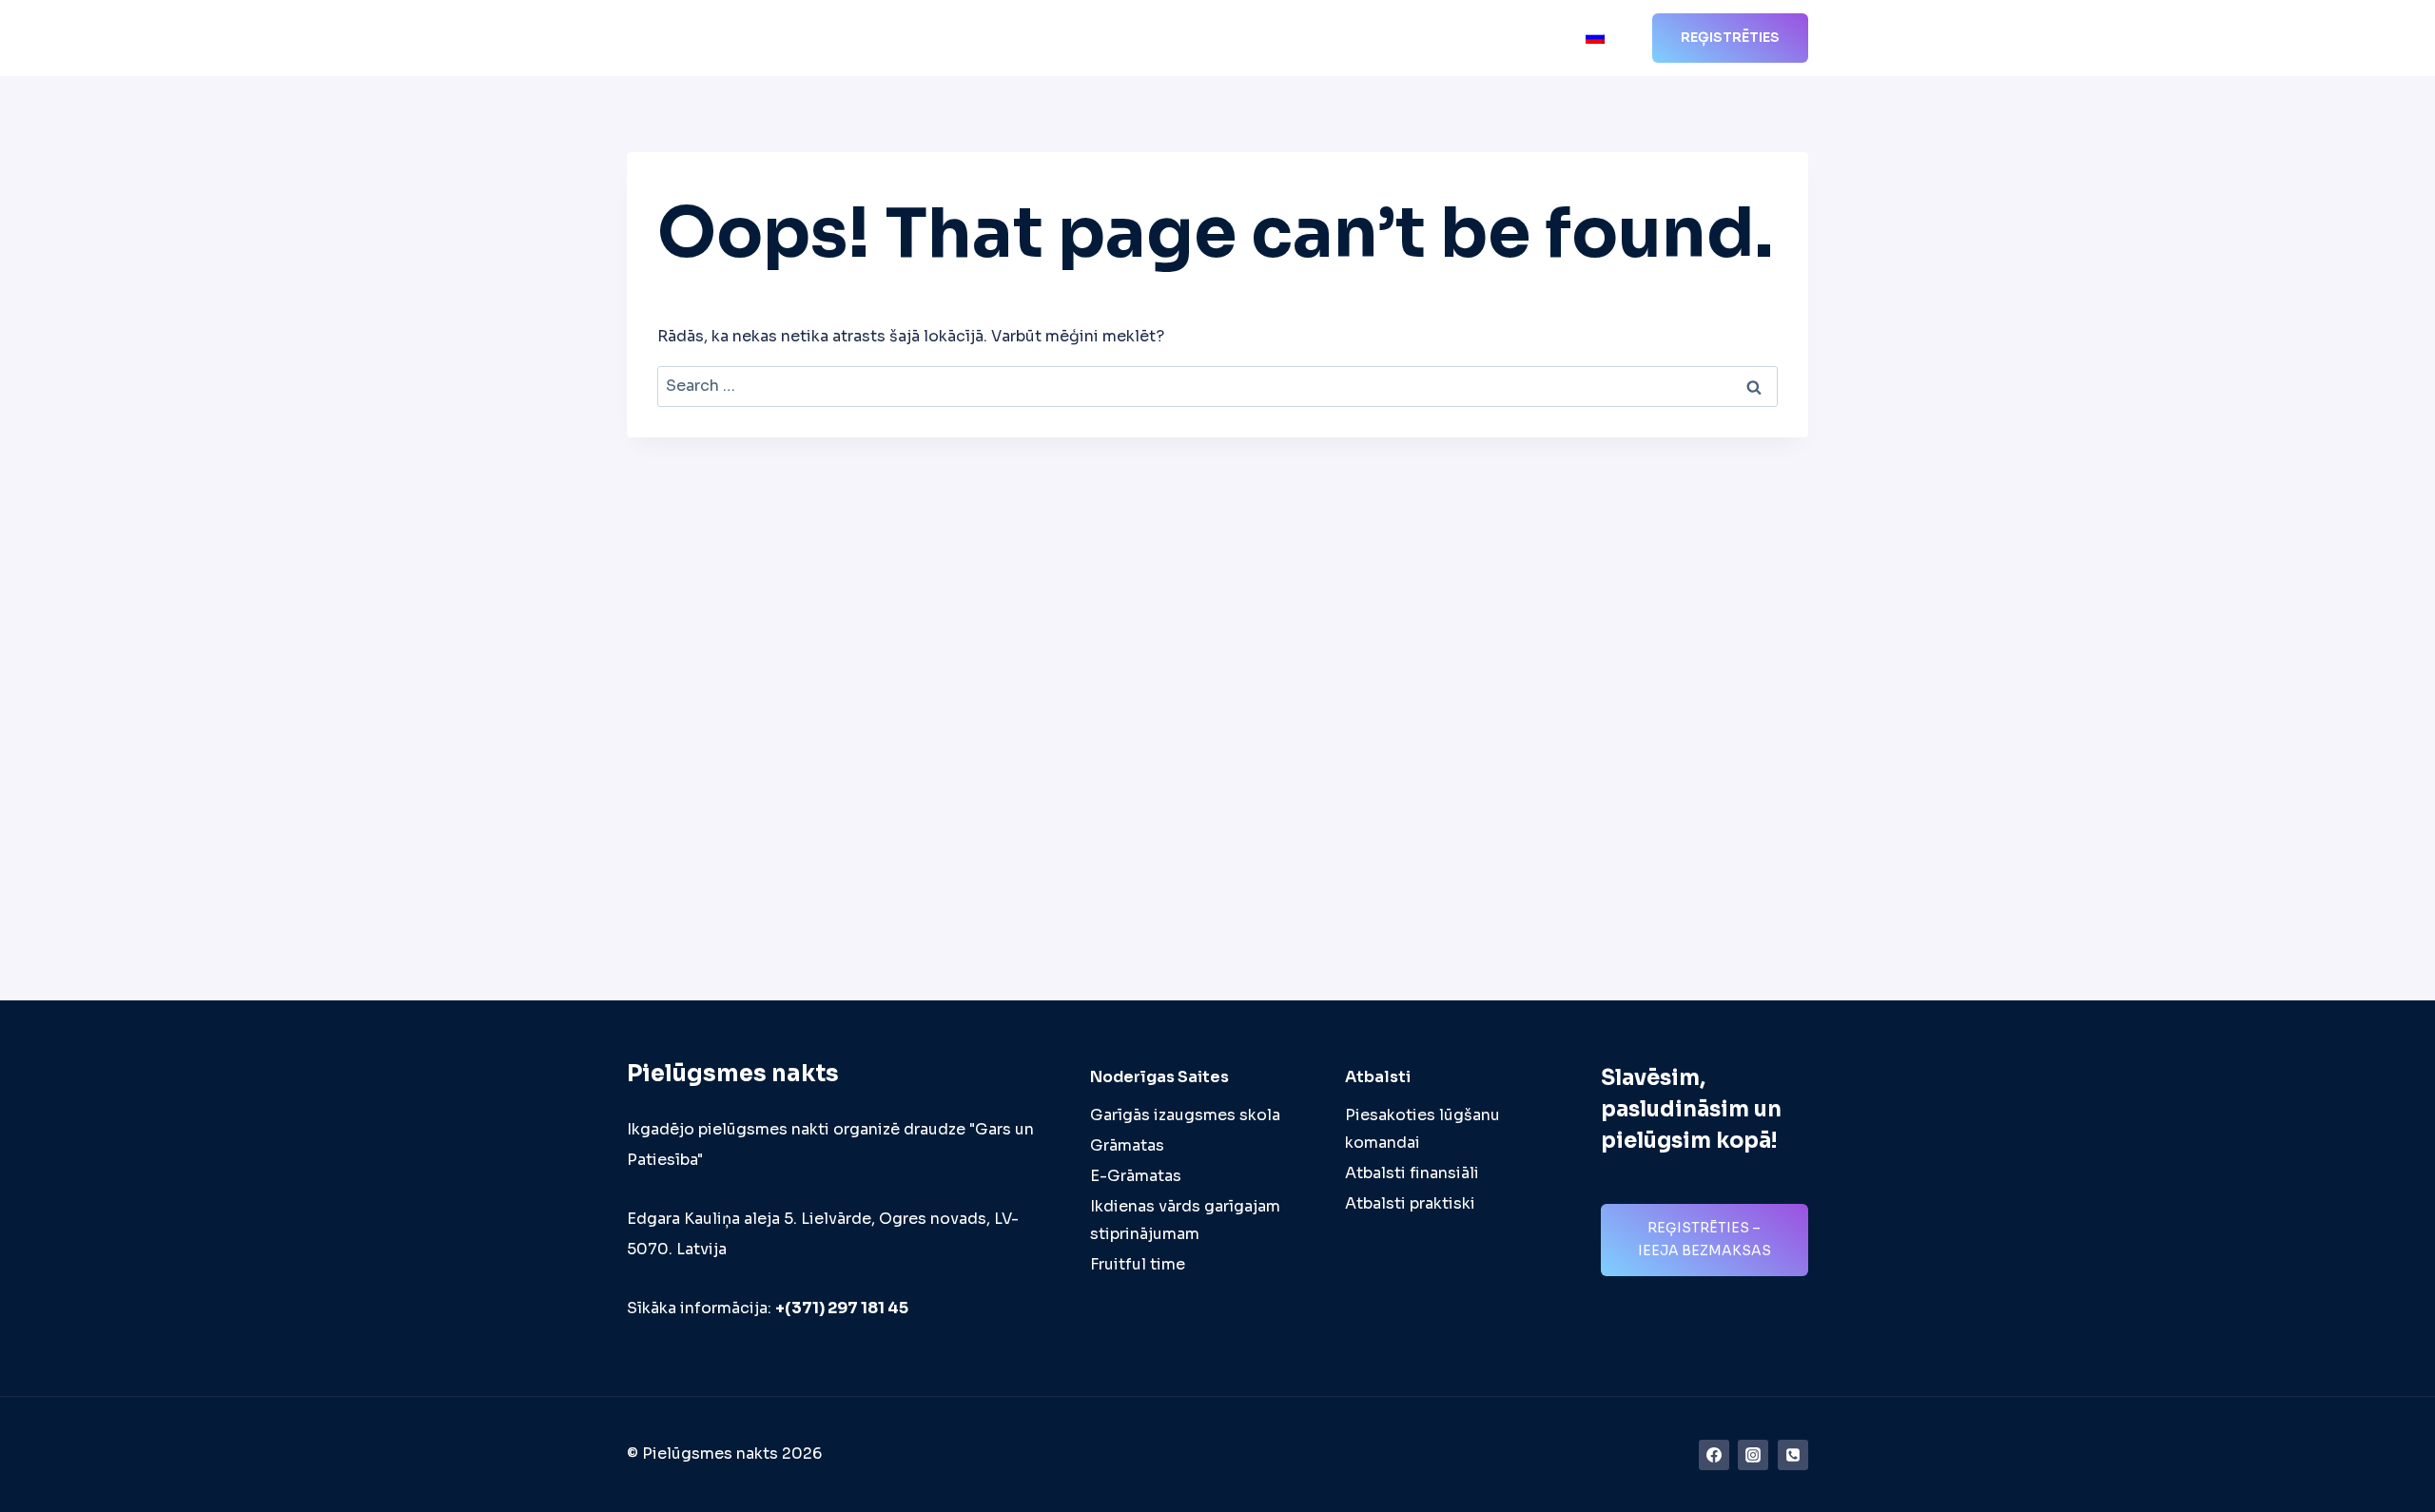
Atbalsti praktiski (1410, 1203)
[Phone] (1793, 1455)
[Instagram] (1753, 1455)
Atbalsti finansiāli (1412, 1173)
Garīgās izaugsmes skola (1185, 1115)
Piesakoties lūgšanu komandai (1422, 1129)
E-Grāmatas (1136, 1176)
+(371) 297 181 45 (842, 1308)
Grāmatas (1127, 1145)
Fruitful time (1138, 1264)
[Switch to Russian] (1595, 39)
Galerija (1451, 39)
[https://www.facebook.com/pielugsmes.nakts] (1714, 1455)
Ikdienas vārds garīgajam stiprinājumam (1185, 1220)
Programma (1115, 39)
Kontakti (1533, 39)
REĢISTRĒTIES (1730, 37)
